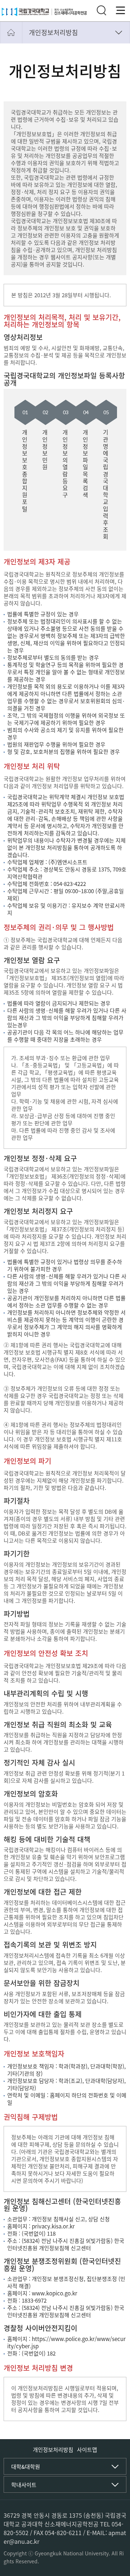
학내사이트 (24, 2485)
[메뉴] (121, 10)
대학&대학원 (26, 2467)
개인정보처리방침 (53, 32)
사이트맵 (87, 2450)
